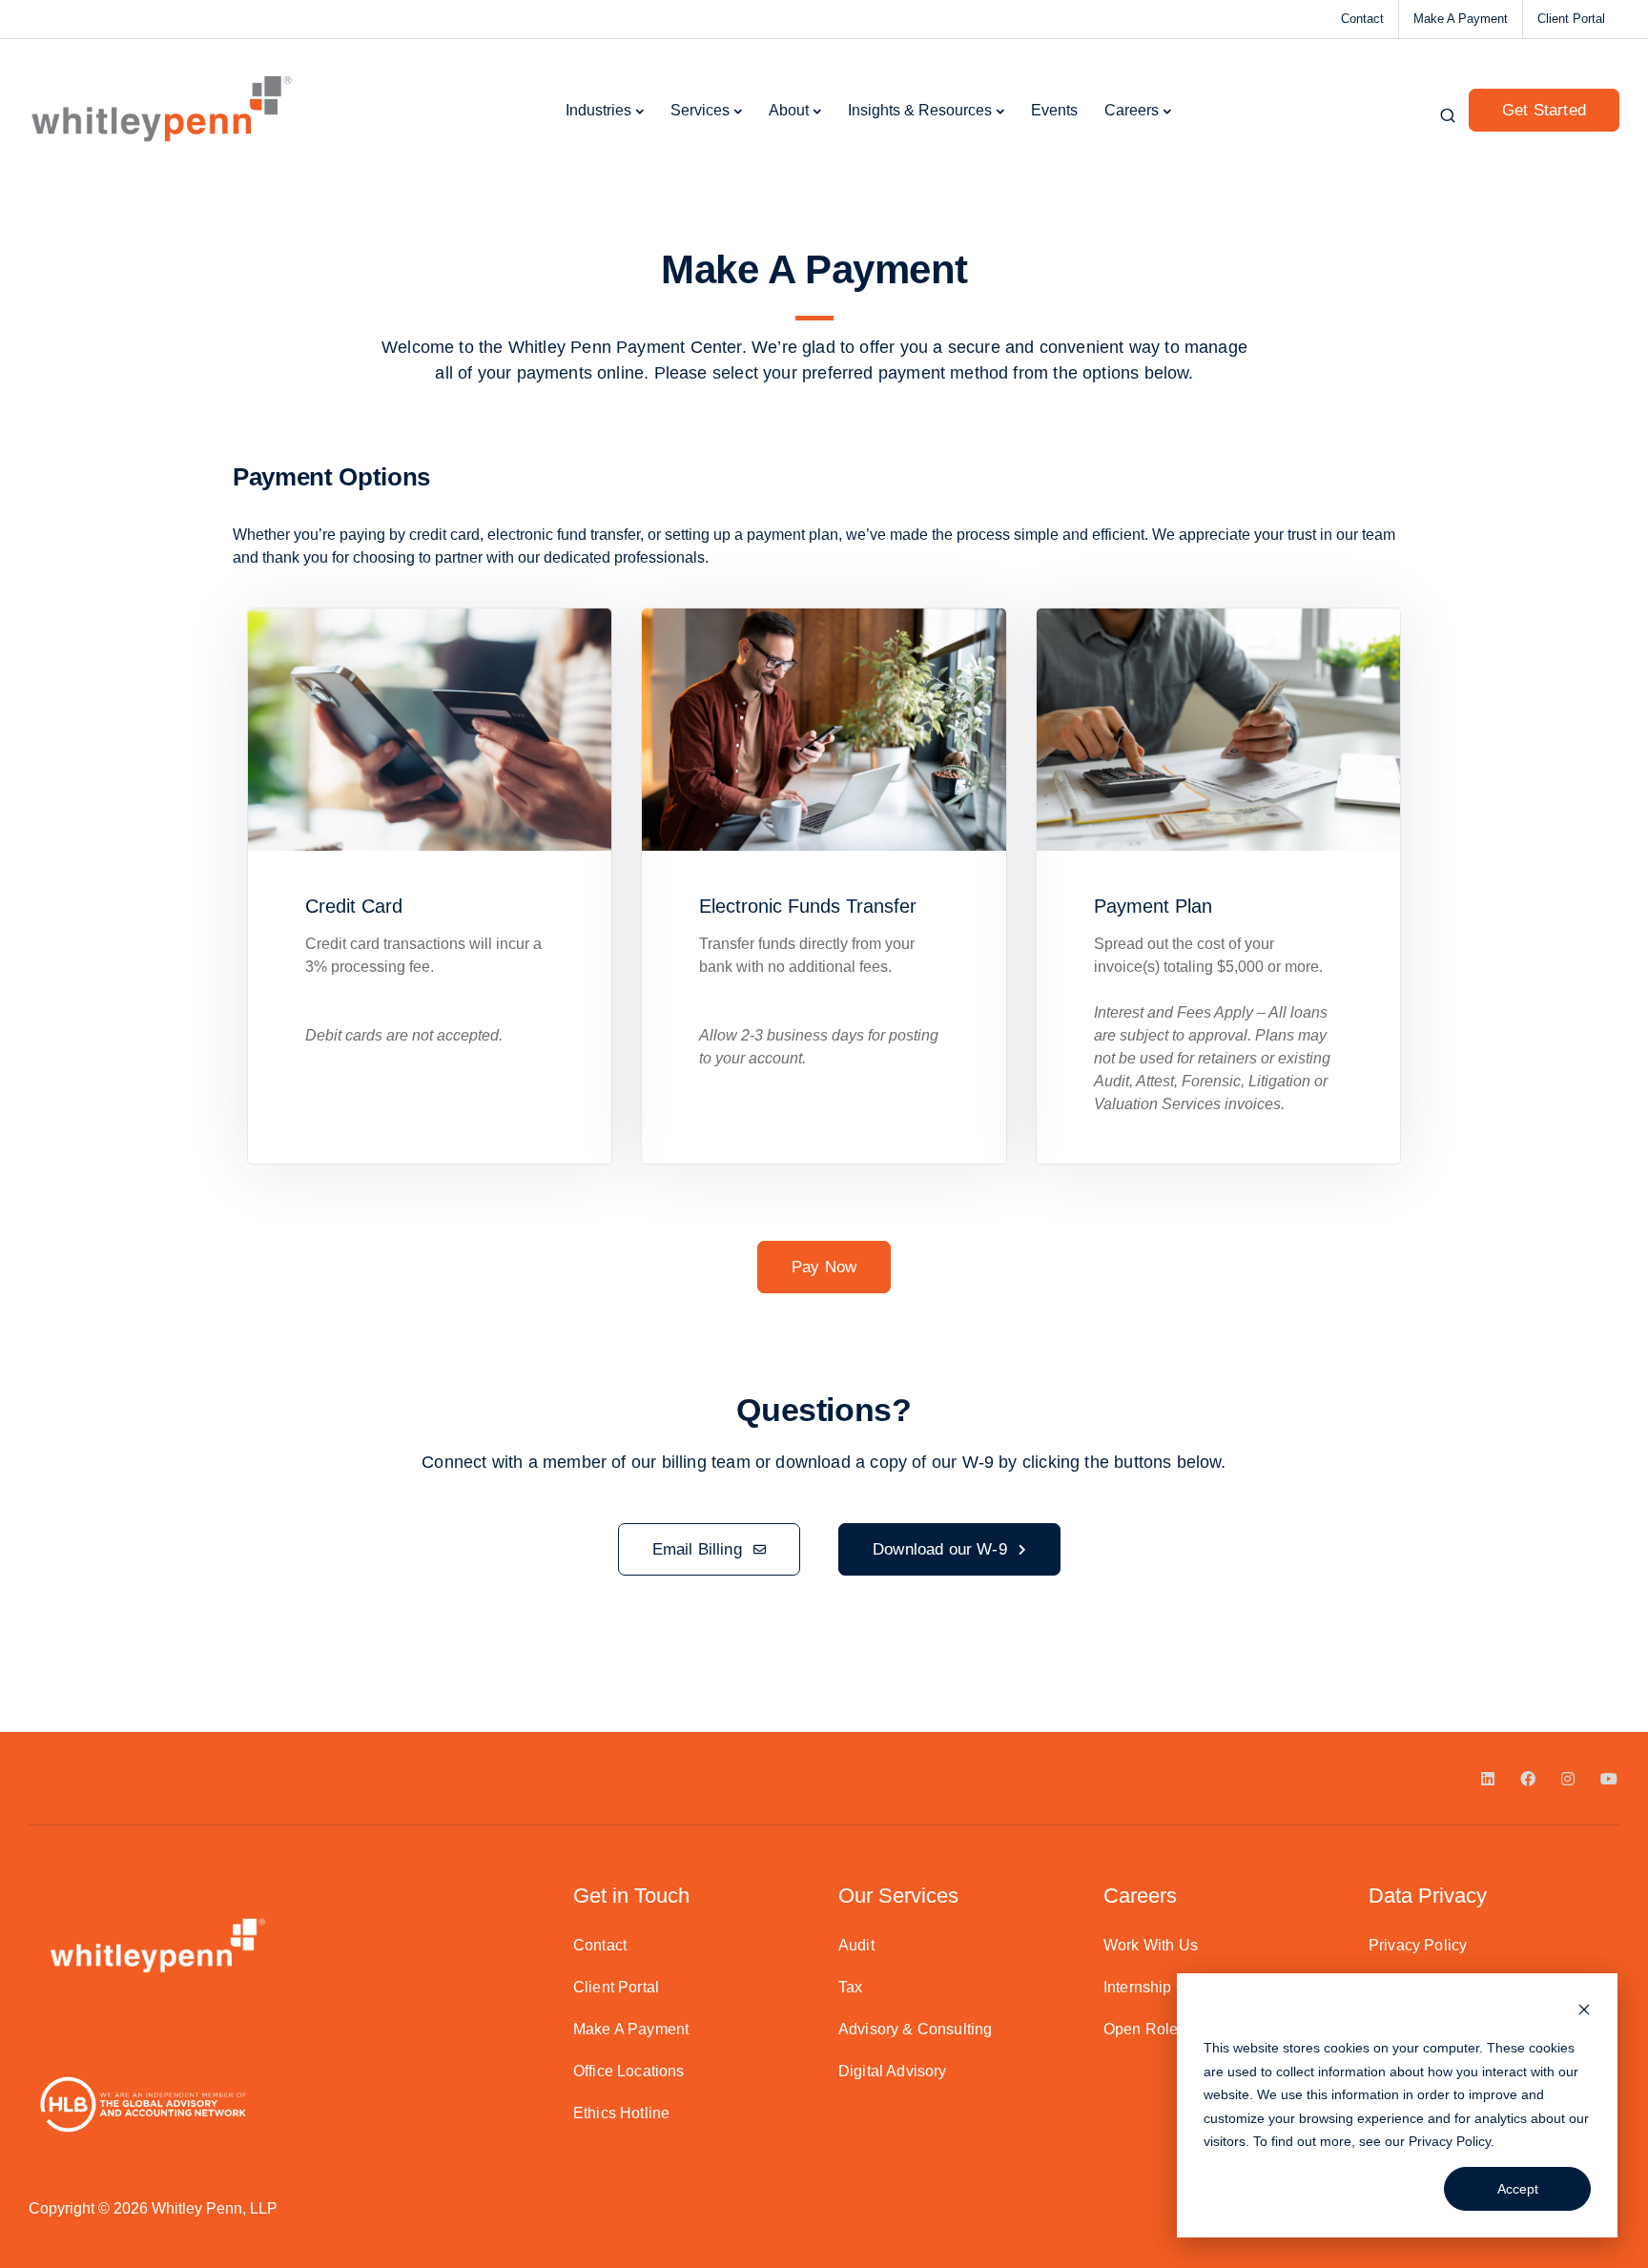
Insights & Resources (920, 110)
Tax (850, 1987)
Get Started (1544, 110)
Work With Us (1151, 1945)
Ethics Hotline (621, 2113)
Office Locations (629, 2071)
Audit (856, 1945)
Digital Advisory (893, 2071)
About (789, 110)
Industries (598, 110)
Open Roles (1145, 2029)
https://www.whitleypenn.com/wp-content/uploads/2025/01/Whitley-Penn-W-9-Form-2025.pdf (558, 1652)
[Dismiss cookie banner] (1584, 2012)
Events (1054, 110)
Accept (1518, 2189)
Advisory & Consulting (915, 2029)
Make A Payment (1461, 19)
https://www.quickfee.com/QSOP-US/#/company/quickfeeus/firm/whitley (487, 1610)
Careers (1132, 110)
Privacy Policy (1450, 2141)
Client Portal (1571, 19)
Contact (1362, 19)
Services (700, 110)
